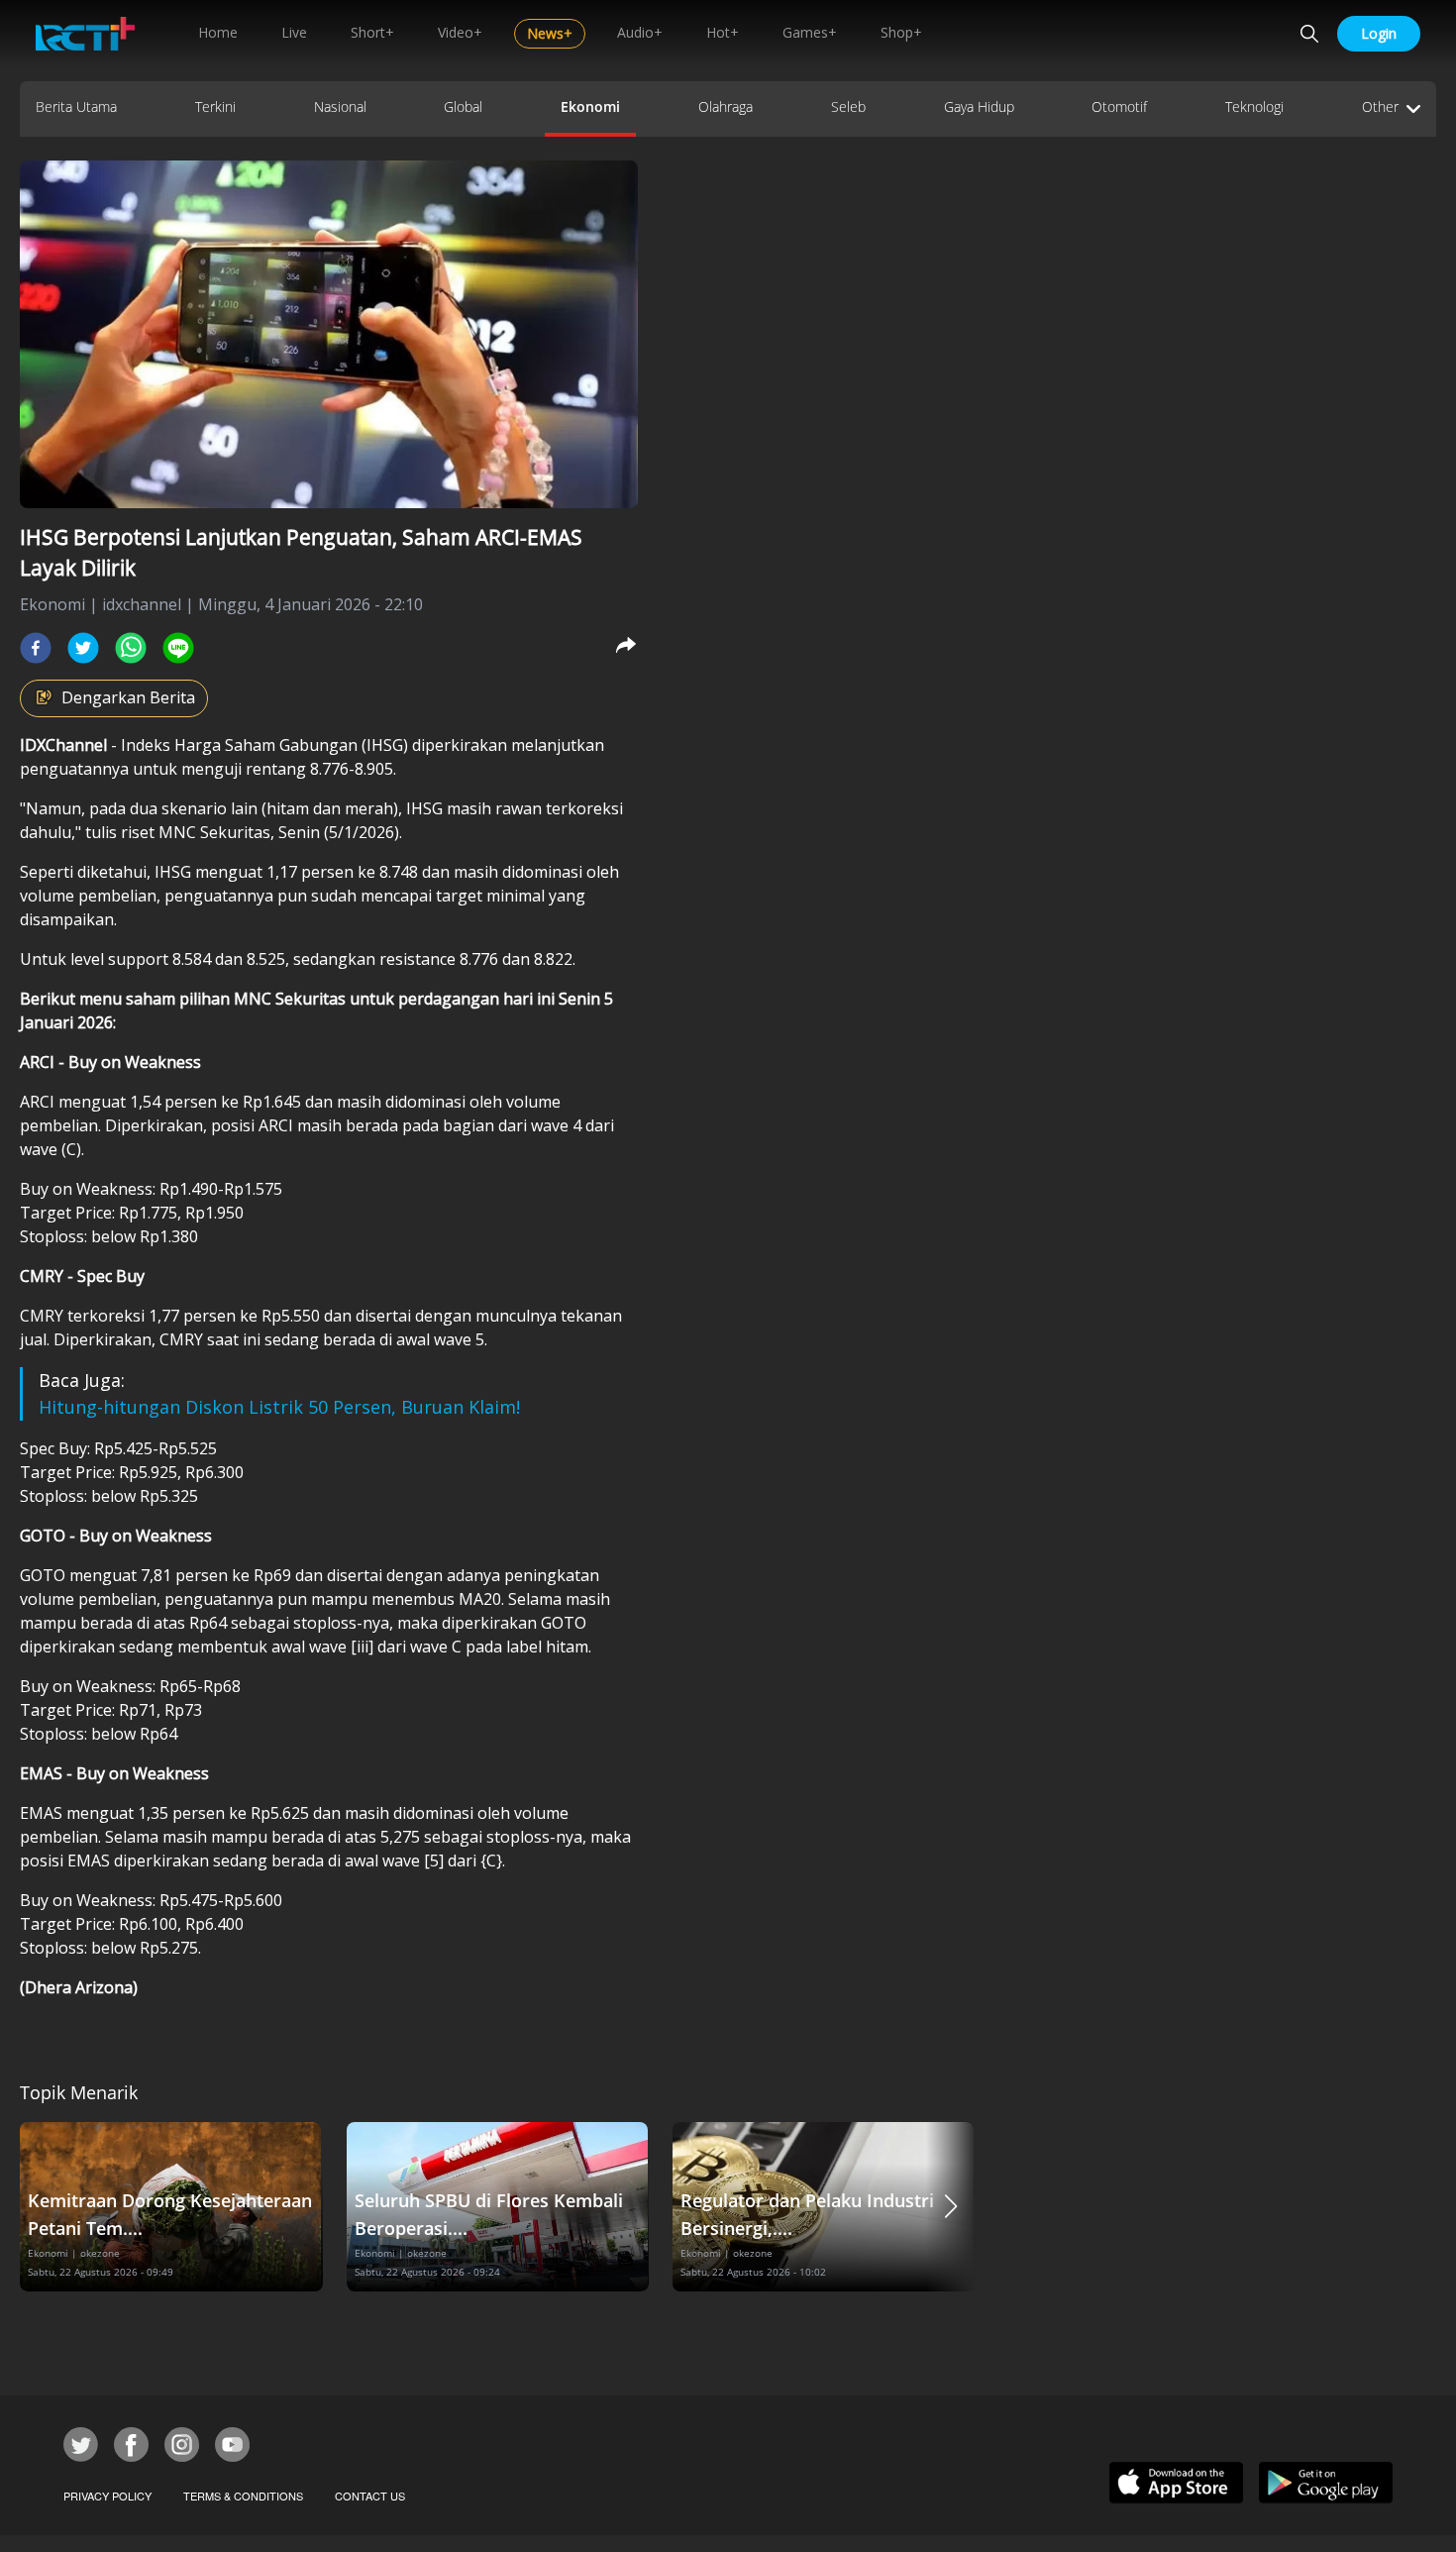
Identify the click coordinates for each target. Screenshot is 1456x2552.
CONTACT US (370, 2496)
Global (463, 106)
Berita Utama (76, 106)
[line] (178, 648)
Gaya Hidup (979, 106)
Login (1379, 33)
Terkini (215, 106)
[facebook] (36, 648)
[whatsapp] (131, 648)
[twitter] (83, 648)
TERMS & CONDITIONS (243, 2496)
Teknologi (1254, 106)
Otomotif (1119, 106)
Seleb (848, 106)
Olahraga (726, 106)
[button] (951, 2207)
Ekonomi (590, 106)
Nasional (340, 106)
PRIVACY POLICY (107, 2496)
